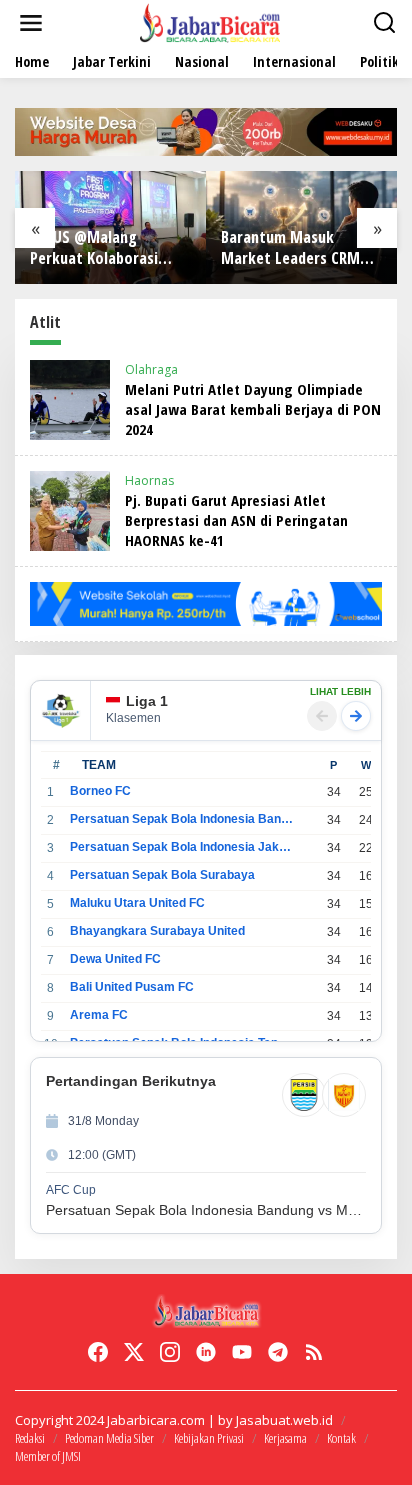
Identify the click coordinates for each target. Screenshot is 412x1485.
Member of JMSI (48, 1456)
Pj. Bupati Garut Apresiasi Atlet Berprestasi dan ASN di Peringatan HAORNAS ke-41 (236, 520)
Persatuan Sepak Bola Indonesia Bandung (181, 819)
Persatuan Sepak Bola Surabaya (162, 875)
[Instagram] (170, 1352)
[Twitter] (134, 1352)
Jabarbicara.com (156, 1420)
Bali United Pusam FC (132, 987)
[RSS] (314, 1352)
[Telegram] (278, 1352)
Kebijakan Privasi (209, 1438)
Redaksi (30, 1438)
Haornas (149, 480)
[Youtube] (242, 1352)
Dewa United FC (115, 959)
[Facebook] (98, 1352)
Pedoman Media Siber (109, 1438)
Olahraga (151, 369)
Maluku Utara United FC (137, 903)
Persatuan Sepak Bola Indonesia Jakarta (181, 847)
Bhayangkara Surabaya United (157, 931)
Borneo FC (100, 791)
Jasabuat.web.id (284, 1420)
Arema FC (99, 1015)
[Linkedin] (206, 1352)
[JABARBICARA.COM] (210, 21)
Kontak (341, 1438)
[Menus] (31, 23)
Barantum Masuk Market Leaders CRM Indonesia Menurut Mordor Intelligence (290, 248)
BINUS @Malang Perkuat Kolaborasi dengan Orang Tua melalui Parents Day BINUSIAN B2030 (96, 248)
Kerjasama (285, 1438)
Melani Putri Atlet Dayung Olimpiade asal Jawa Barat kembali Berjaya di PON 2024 (253, 409)
